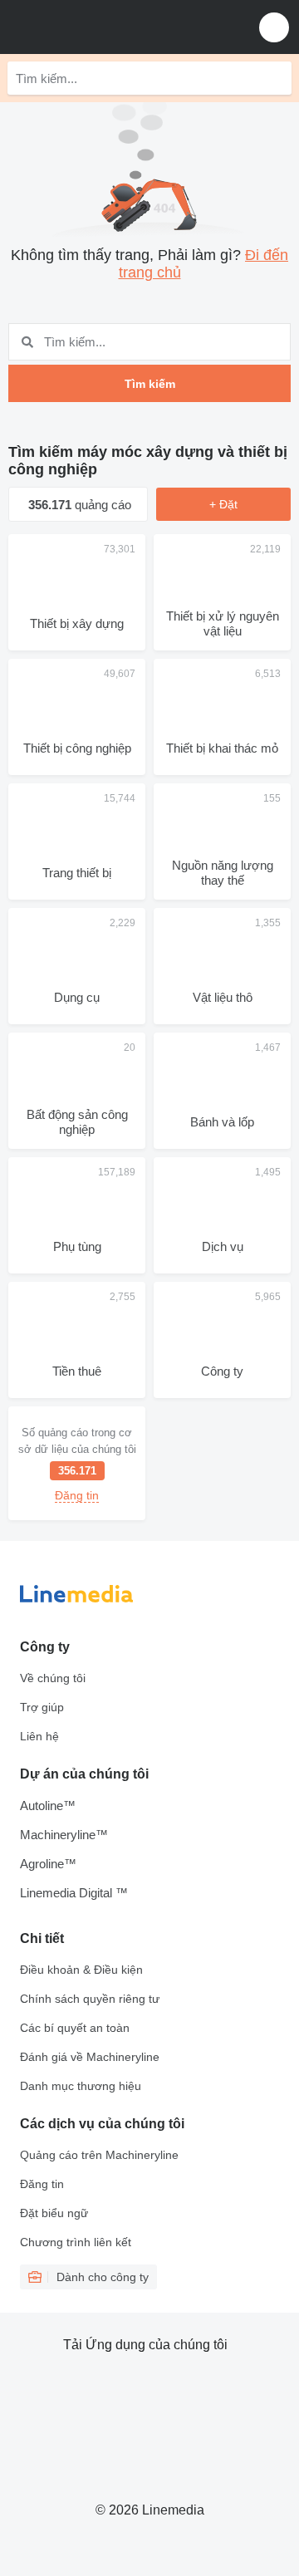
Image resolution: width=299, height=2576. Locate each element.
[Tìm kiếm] (275, 78)
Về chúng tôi (53, 1678)
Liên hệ (39, 1736)
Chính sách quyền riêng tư (90, 1999)
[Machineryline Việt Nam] (115, 27)
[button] (274, 27)
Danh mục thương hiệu (81, 2086)
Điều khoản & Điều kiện (81, 1970)
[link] (77, 1463)
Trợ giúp (42, 1707)
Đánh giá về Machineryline (90, 2057)
